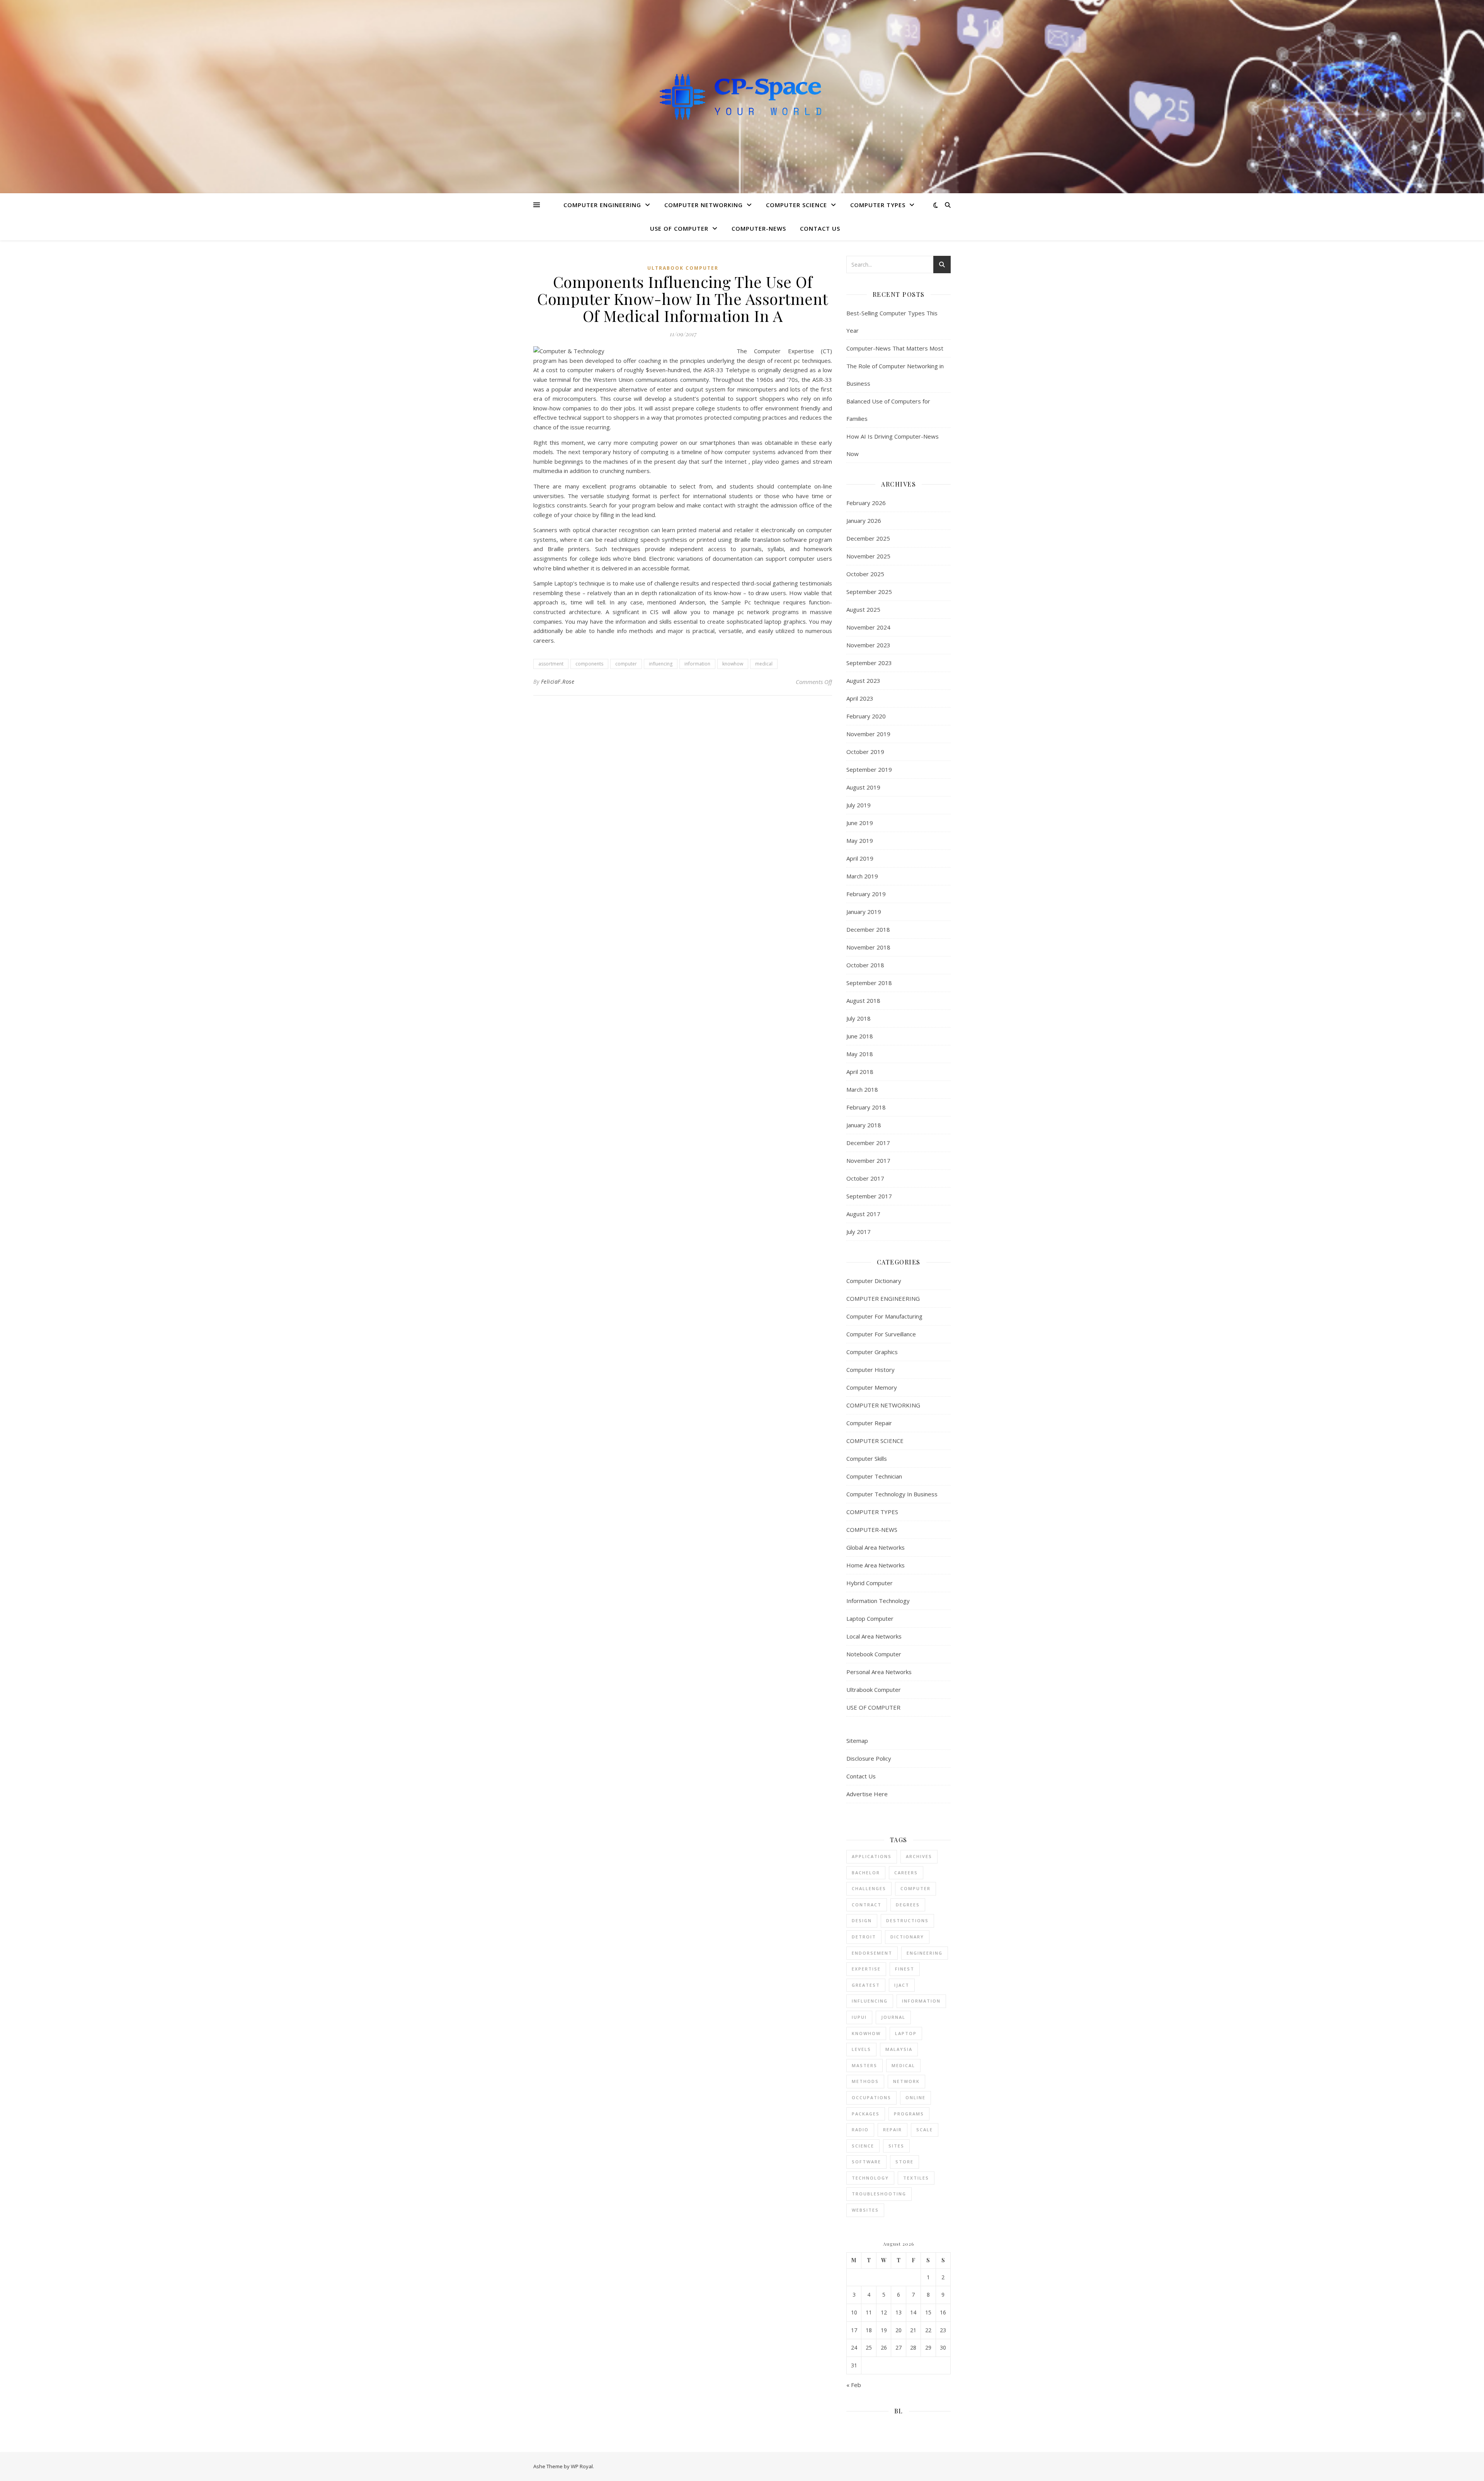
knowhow (733, 664)
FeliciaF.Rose (558, 682)
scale (925, 2130)
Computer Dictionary (874, 1281)
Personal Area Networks (879, 1672)
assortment (551, 664)
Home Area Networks (876, 1565)
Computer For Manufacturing (884, 1316)
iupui (859, 2017)
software (866, 2162)
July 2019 (859, 805)
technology (870, 2178)
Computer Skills (867, 1458)
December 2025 (868, 538)
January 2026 (864, 521)
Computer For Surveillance (881, 1334)
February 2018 (866, 1107)
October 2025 (865, 574)
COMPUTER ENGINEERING (602, 205)
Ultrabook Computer (683, 268)
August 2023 (863, 681)
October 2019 (865, 752)
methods (865, 2081)
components (589, 664)
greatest (866, 1985)
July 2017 (859, 1232)
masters (865, 2065)
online (916, 2097)
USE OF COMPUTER (679, 228)
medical (764, 664)
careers (906, 1873)
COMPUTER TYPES (878, 205)
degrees (908, 1905)
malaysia (899, 2049)
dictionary (907, 1937)
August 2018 (863, 1001)
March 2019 (862, 876)
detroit (864, 1937)
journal (893, 2017)
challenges (869, 1888)
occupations (871, 2097)
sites (896, 2146)
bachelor (866, 1873)
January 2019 (864, 912)
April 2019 (860, 858)
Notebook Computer (874, 1654)
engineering (925, 1953)
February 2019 (866, 894)
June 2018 (860, 1036)
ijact (902, 1985)
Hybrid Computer (870, 1583)
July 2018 (859, 1018)
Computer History (870, 1370)
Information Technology (878, 1601)
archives (919, 1856)
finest (905, 1969)
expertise (866, 1969)
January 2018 (864, 1125)
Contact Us (820, 228)
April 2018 (860, 1072)
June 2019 (860, 823)
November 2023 (868, 645)
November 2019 (868, 734)
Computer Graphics (872, 1352)
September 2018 (869, 983)
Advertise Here (867, 1794)
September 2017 (869, 1196)
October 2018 (865, 965)
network (906, 2081)
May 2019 (860, 841)
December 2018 (868, 929)
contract (867, 1905)
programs (909, 2114)
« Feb (854, 2385)
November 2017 (868, 1161)
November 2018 (868, 947)
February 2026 (866, 503)
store (905, 2162)
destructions (907, 1920)
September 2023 (869, 663)
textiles (916, 2178)
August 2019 (863, 787)
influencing (661, 664)
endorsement (872, 1953)
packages (866, 2114)
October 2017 (865, 1178)
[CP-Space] (742, 96)
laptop (906, 2033)
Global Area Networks (876, 1547)
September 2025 (869, 592)
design (862, 1920)
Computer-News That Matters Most (895, 348)
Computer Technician (874, 1476)
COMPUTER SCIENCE (796, 205)
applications (872, 1856)
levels (861, 2049)
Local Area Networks (874, 1636)
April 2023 (860, 698)
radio (860, 2130)
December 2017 (868, 1143)
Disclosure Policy (869, 1758)
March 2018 (862, 1089)
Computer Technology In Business (892, 1494)
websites (865, 2210)
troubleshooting (879, 2194)
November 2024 (868, 627)
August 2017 (863, 1214)
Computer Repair (869, 1423)
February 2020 (866, 716)
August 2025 (863, 609)
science (863, 2146)
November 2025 (868, 556)
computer (626, 664)
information (697, 664)
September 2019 (869, 769)
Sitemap (857, 1741)
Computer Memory (872, 1387)
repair (893, 2130)
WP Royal (582, 2466)
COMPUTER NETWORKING (704, 205)
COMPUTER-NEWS (759, 228)
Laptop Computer (870, 1618)
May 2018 (860, 1054)
